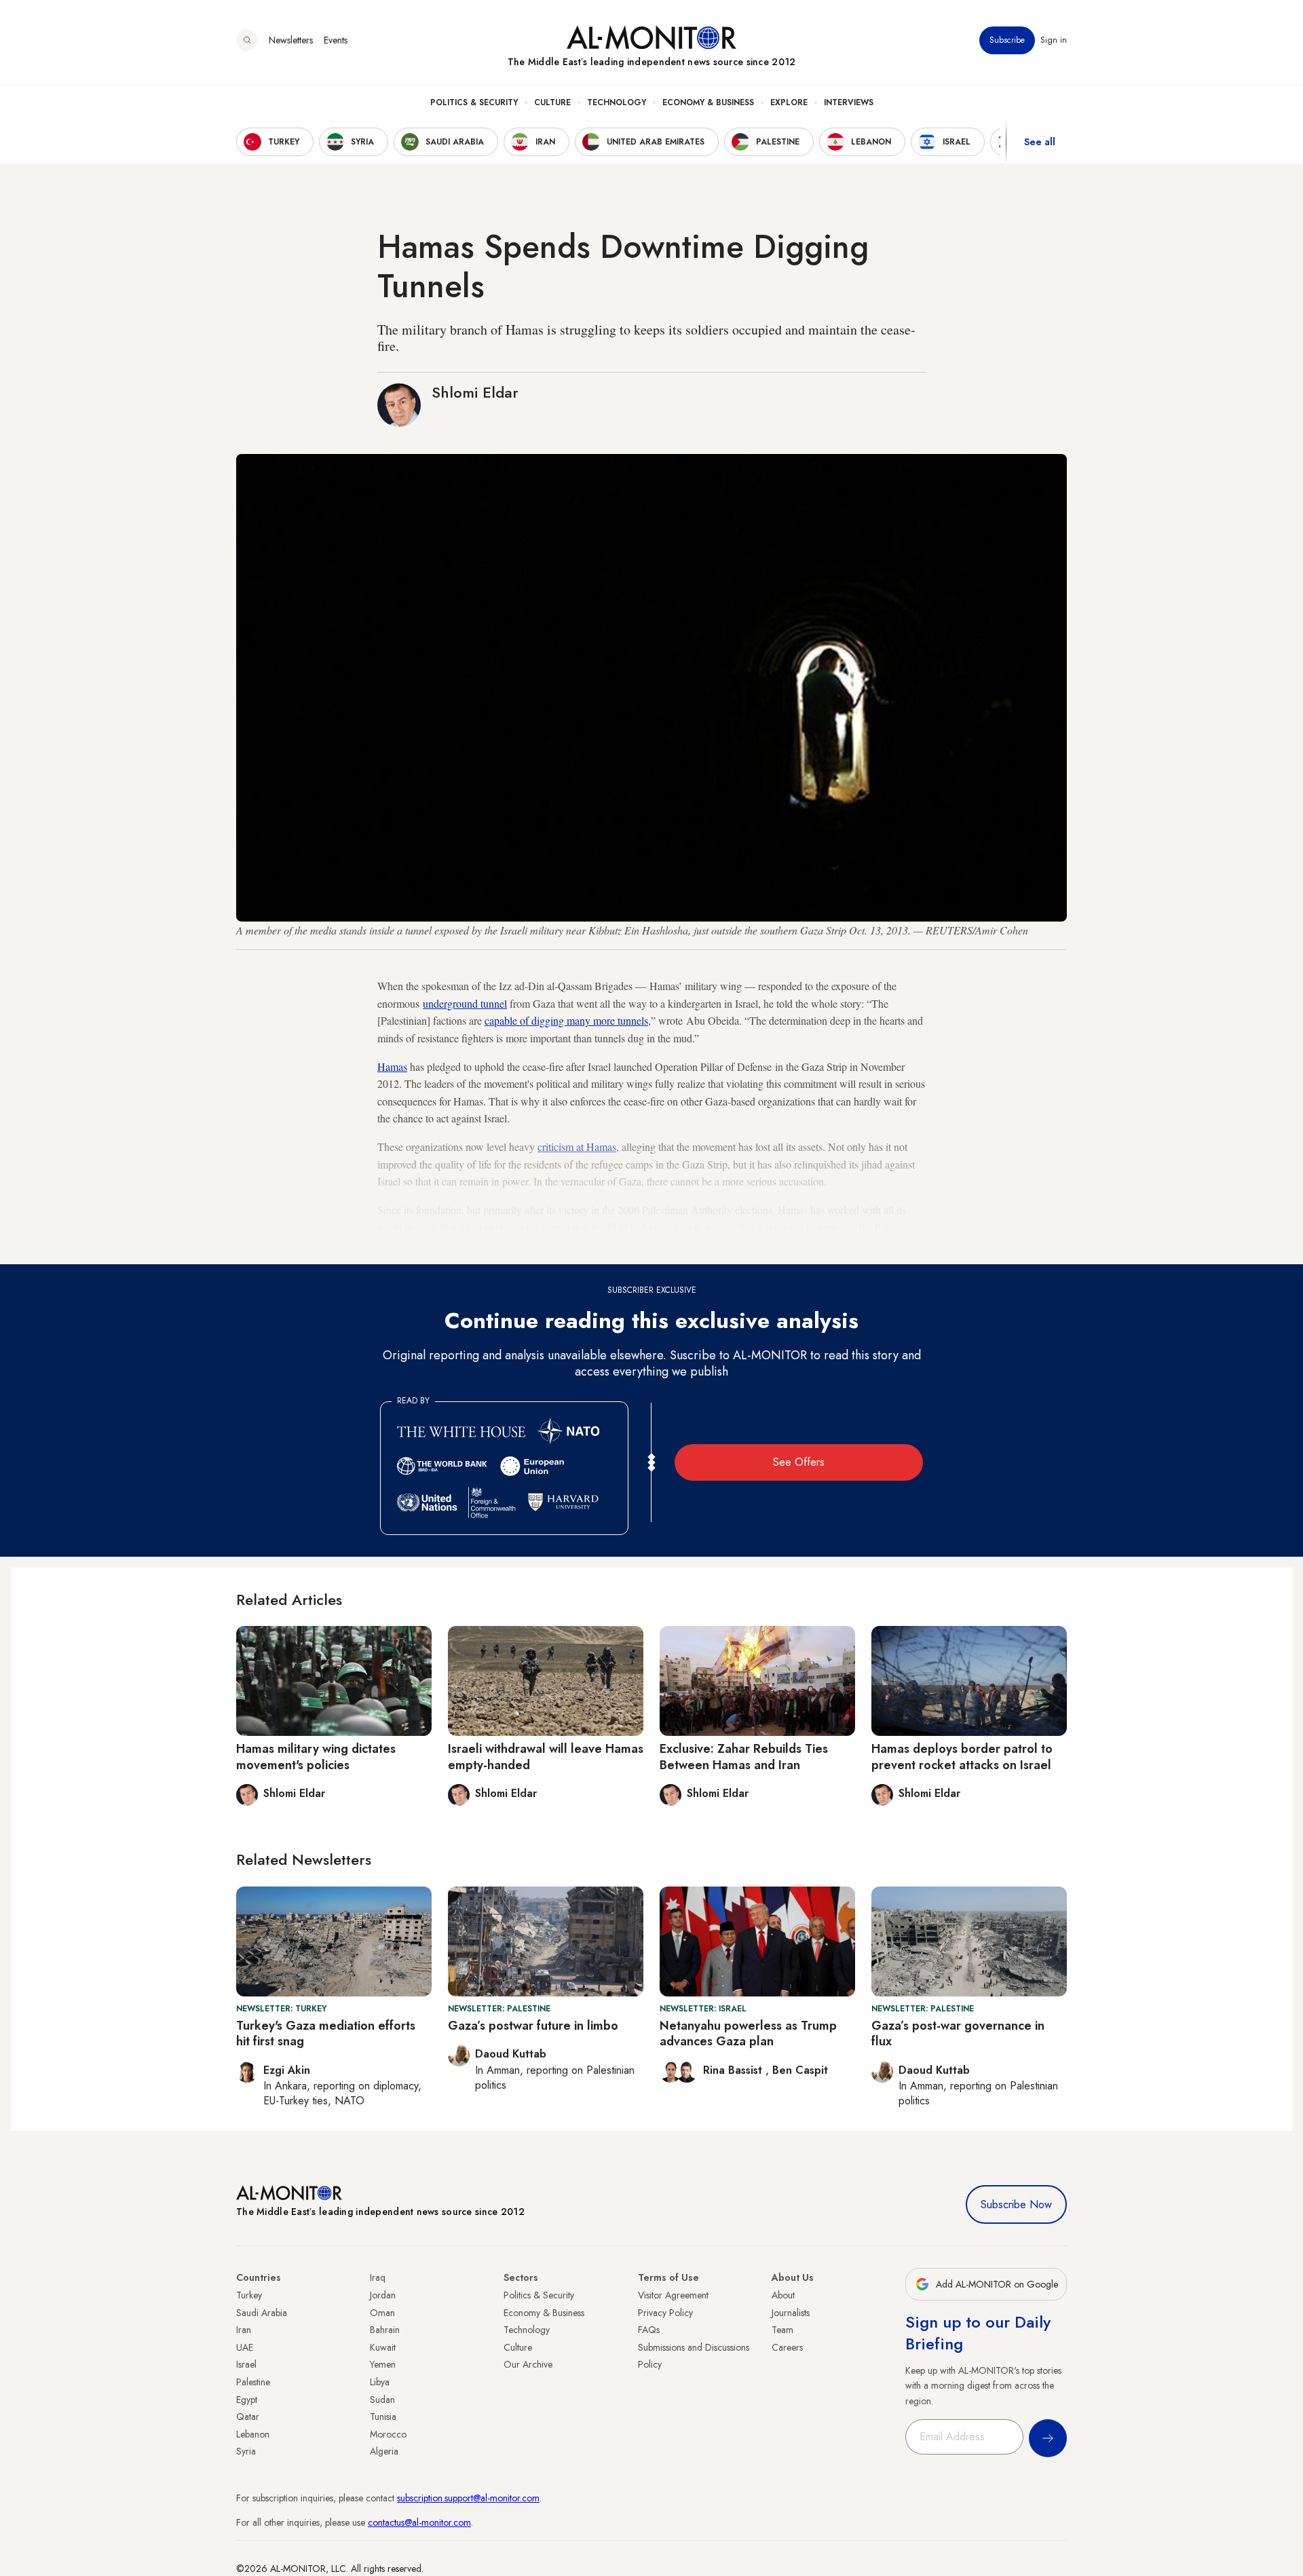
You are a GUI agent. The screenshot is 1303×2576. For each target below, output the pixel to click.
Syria (246, 2451)
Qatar (248, 2417)
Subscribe (1007, 40)
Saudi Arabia (262, 2313)
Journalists (791, 2313)
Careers (787, 2347)
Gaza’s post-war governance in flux (958, 2033)
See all (1040, 142)
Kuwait (383, 2347)
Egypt (247, 2400)
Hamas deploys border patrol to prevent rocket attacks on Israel (962, 1757)
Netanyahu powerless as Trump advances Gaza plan (748, 2033)
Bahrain (385, 2330)
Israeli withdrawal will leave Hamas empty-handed (546, 1757)
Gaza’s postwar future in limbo (533, 2026)
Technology (617, 102)
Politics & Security (474, 102)
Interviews (849, 102)
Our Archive (528, 2364)
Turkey (249, 2295)
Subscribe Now (1016, 2204)
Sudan (382, 2400)
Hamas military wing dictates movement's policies (316, 1757)
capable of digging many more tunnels (566, 1020)
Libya (380, 2382)
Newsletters (291, 40)
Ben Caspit (800, 2070)
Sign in (1054, 40)
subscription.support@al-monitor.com (468, 2498)
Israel (246, 2364)
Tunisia (383, 2417)
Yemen (383, 2364)
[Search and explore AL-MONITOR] (247, 40)
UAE (245, 2347)
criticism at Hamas (577, 1147)
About (783, 2295)
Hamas (392, 1066)
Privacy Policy (665, 2313)
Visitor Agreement (673, 2295)
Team (782, 2330)
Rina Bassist (734, 2070)
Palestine (253, 2382)
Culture (552, 102)
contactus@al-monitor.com (419, 2522)
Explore (789, 102)
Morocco (388, 2434)
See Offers (799, 1462)
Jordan (383, 2295)
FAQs (649, 2330)
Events (336, 40)
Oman (382, 2313)
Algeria (384, 2451)
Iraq (378, 2277)
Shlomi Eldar (475, 392)
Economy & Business (708, 102)
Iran (244, 2330)
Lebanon (253, 2434)
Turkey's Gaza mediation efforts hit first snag (326, 2033)
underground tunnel (465, 1003)
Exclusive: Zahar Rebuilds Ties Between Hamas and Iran (744, 1757)
